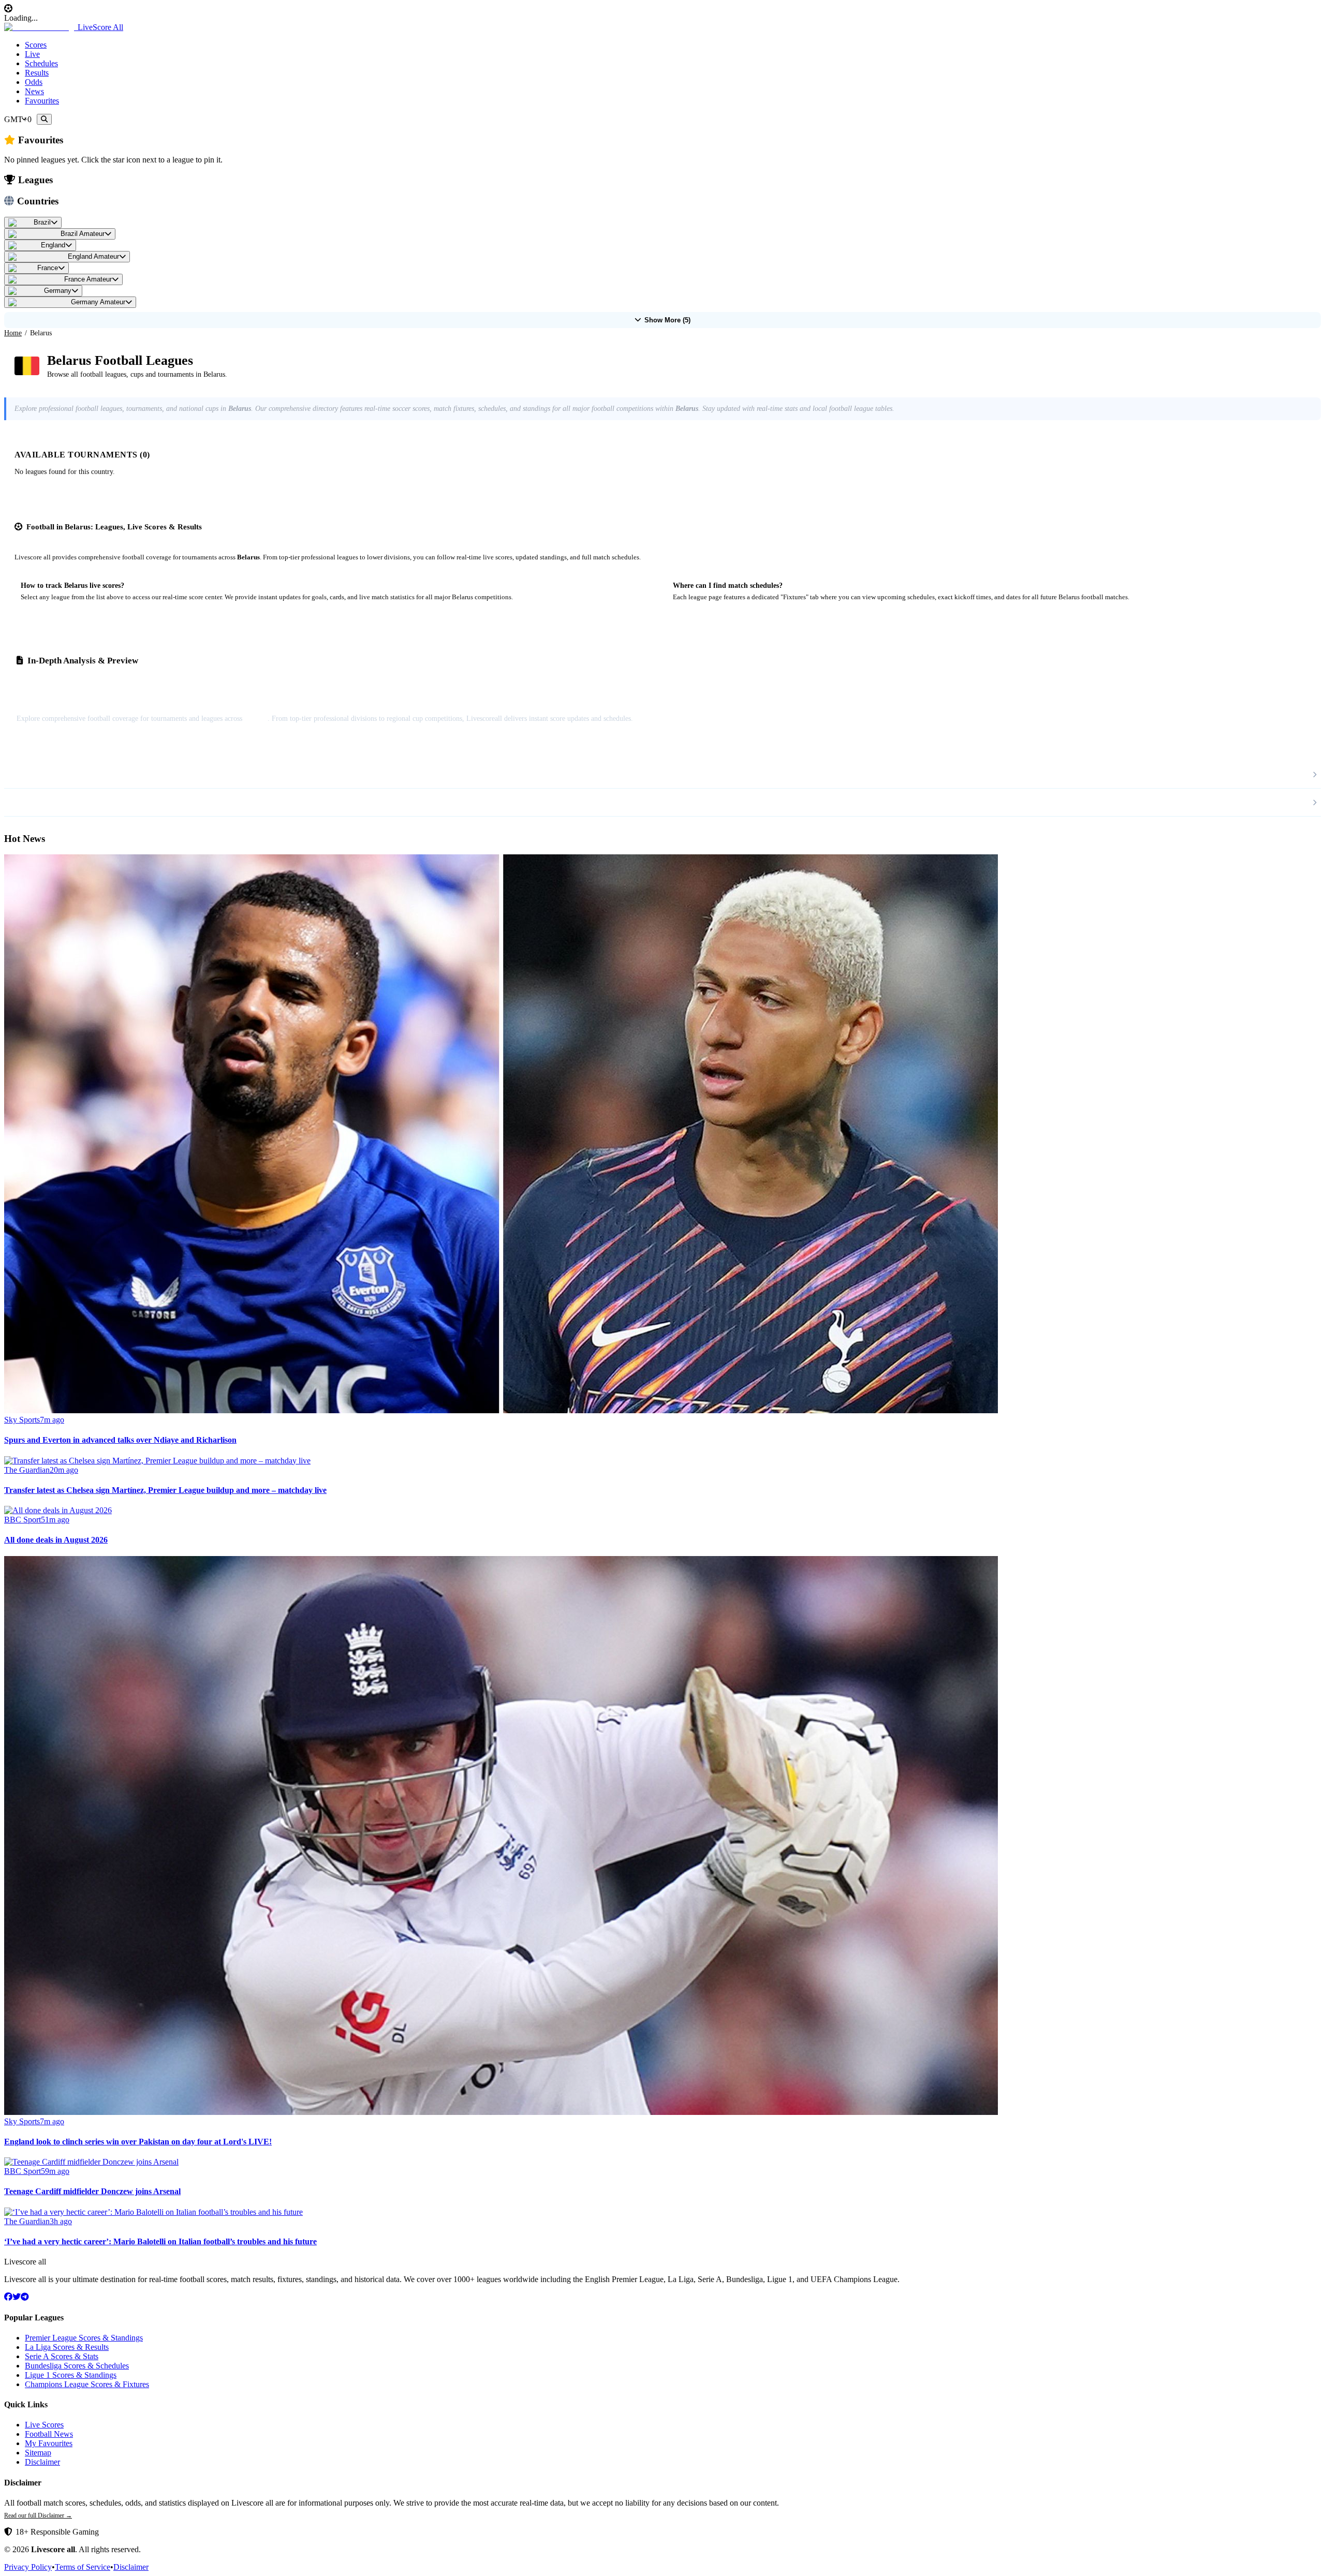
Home (13, 333)
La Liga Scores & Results (67, 2347)
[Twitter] (17, 2297)
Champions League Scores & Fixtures (87, 2384)
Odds (34, 82)
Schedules (41, 63)
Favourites (42, 101)
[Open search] (44, 119)
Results (37, 73)
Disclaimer (42, 2462)
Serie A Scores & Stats (62, 2356)
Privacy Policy (28, 2567)
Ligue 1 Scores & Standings (71, 2375)
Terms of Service (83, 2567)
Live (32, 54)
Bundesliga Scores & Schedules (77, 2366)
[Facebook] (8, 2297)
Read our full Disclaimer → (38, 2515)
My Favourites (49, 2443)
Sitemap (38, 2453)
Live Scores (44, 2425)
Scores (36, 45)
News (34, 91)
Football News (49, 2434)
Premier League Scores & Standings (84, 2338)
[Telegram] (25, 2297)
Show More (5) (667, 320)
